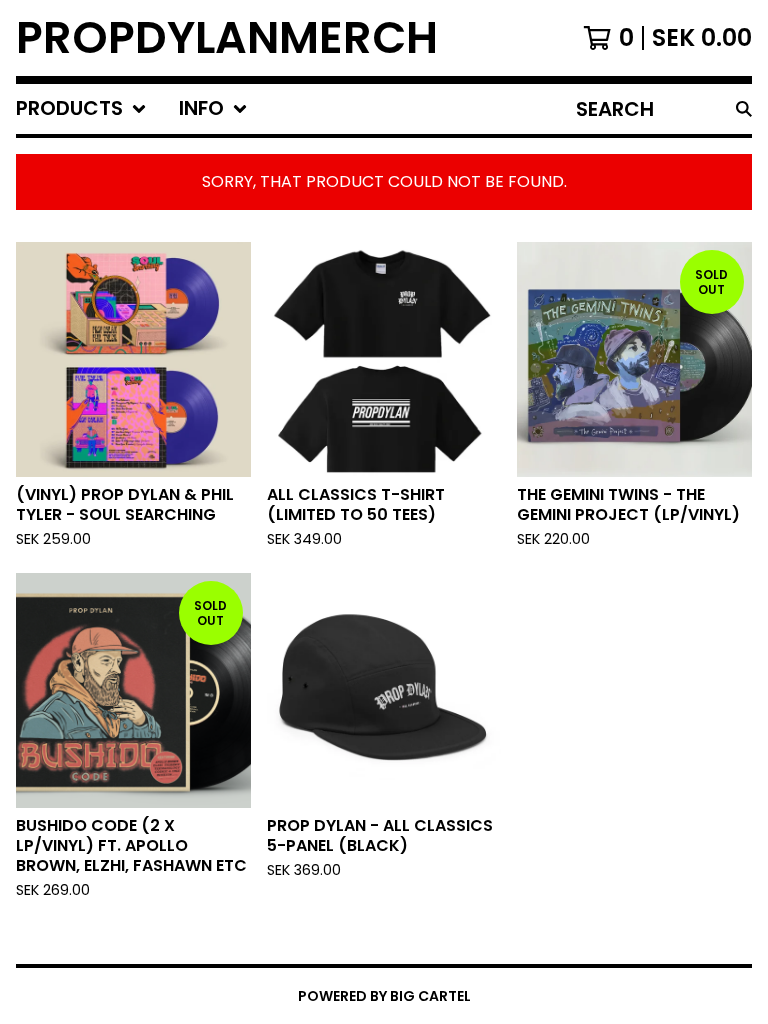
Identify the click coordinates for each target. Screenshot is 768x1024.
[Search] (744, 109)
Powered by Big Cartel (384, 996)
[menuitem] (81, 109)
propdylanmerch (227, 38)
